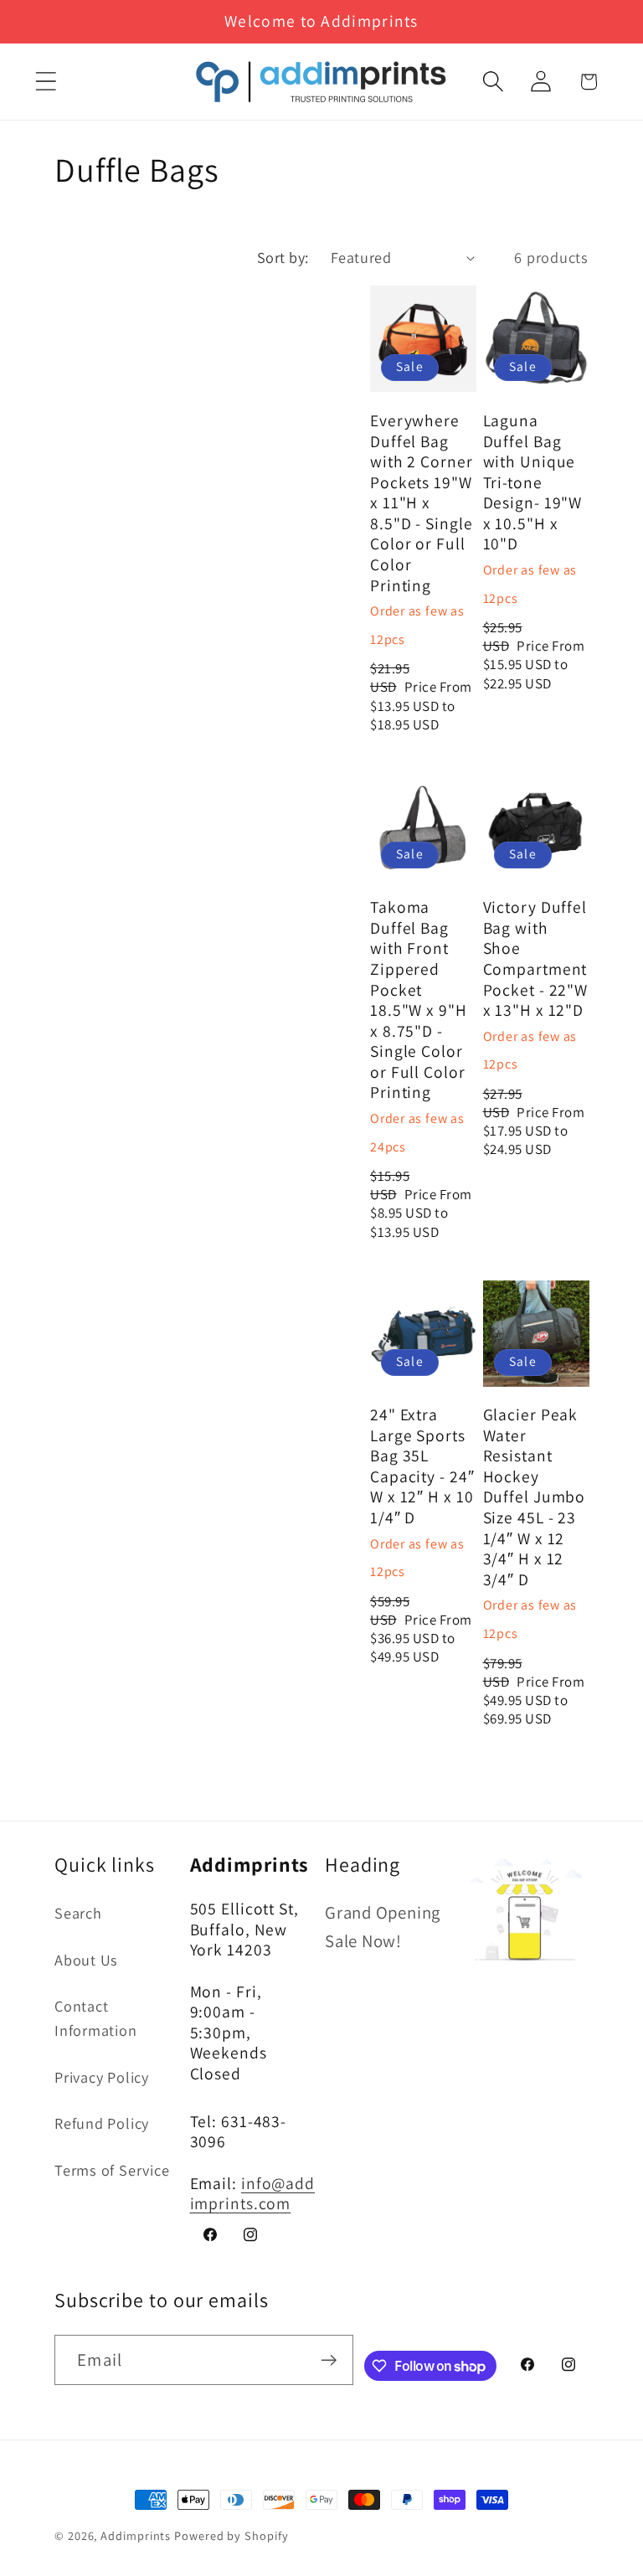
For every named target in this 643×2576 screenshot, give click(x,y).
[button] (46, 82)
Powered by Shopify (231, 2535)
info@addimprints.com (253, 2194)
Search (78, 1913)
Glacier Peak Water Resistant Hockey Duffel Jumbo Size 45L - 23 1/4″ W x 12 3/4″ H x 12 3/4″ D (535, 1497)
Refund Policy (102, 2123)
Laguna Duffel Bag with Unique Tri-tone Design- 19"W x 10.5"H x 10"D (533, 482)
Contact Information (96, 2018)
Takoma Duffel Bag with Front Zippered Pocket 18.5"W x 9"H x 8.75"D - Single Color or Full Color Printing (419, 1000)
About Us (86, 1960)
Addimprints (136, 2535)
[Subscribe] (329, 2360)
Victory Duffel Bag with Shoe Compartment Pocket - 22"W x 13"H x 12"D (536, 958)
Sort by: (283, 257)
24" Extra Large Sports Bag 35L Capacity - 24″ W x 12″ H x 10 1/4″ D (422, 1466)
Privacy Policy (102, 2077)
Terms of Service (112, 2170)
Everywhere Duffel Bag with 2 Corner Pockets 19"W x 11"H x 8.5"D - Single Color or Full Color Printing (422, 503)
